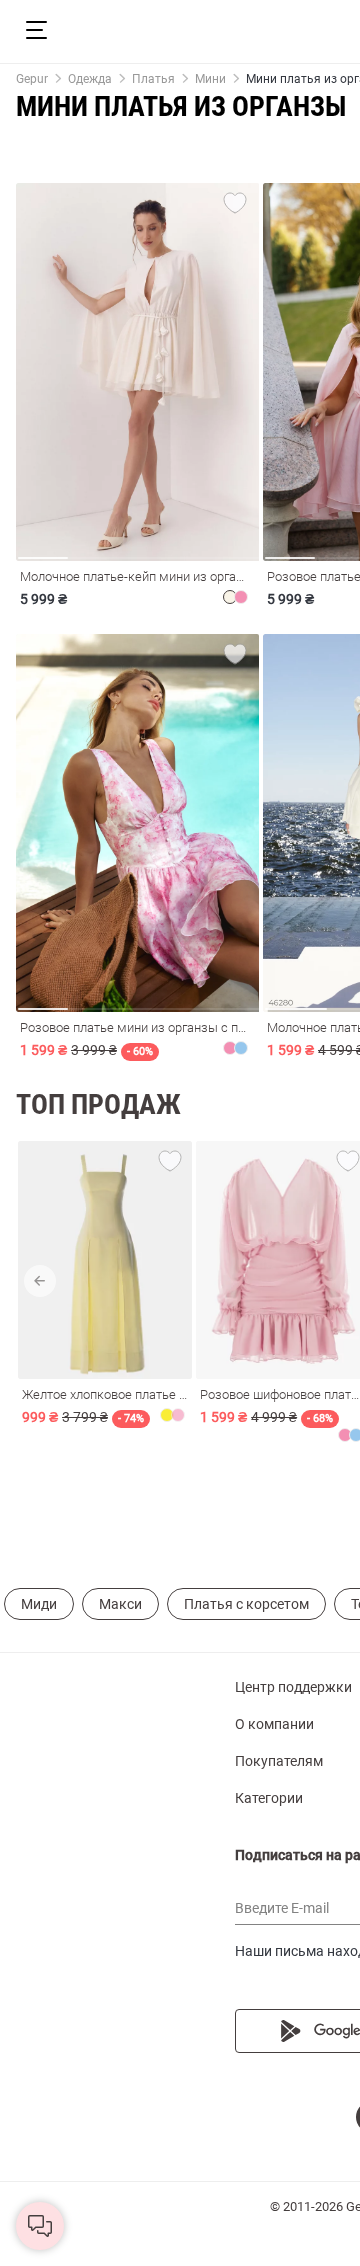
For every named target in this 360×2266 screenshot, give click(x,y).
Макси (120, 1604)
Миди (39, 1604)
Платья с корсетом (246, 1604)
